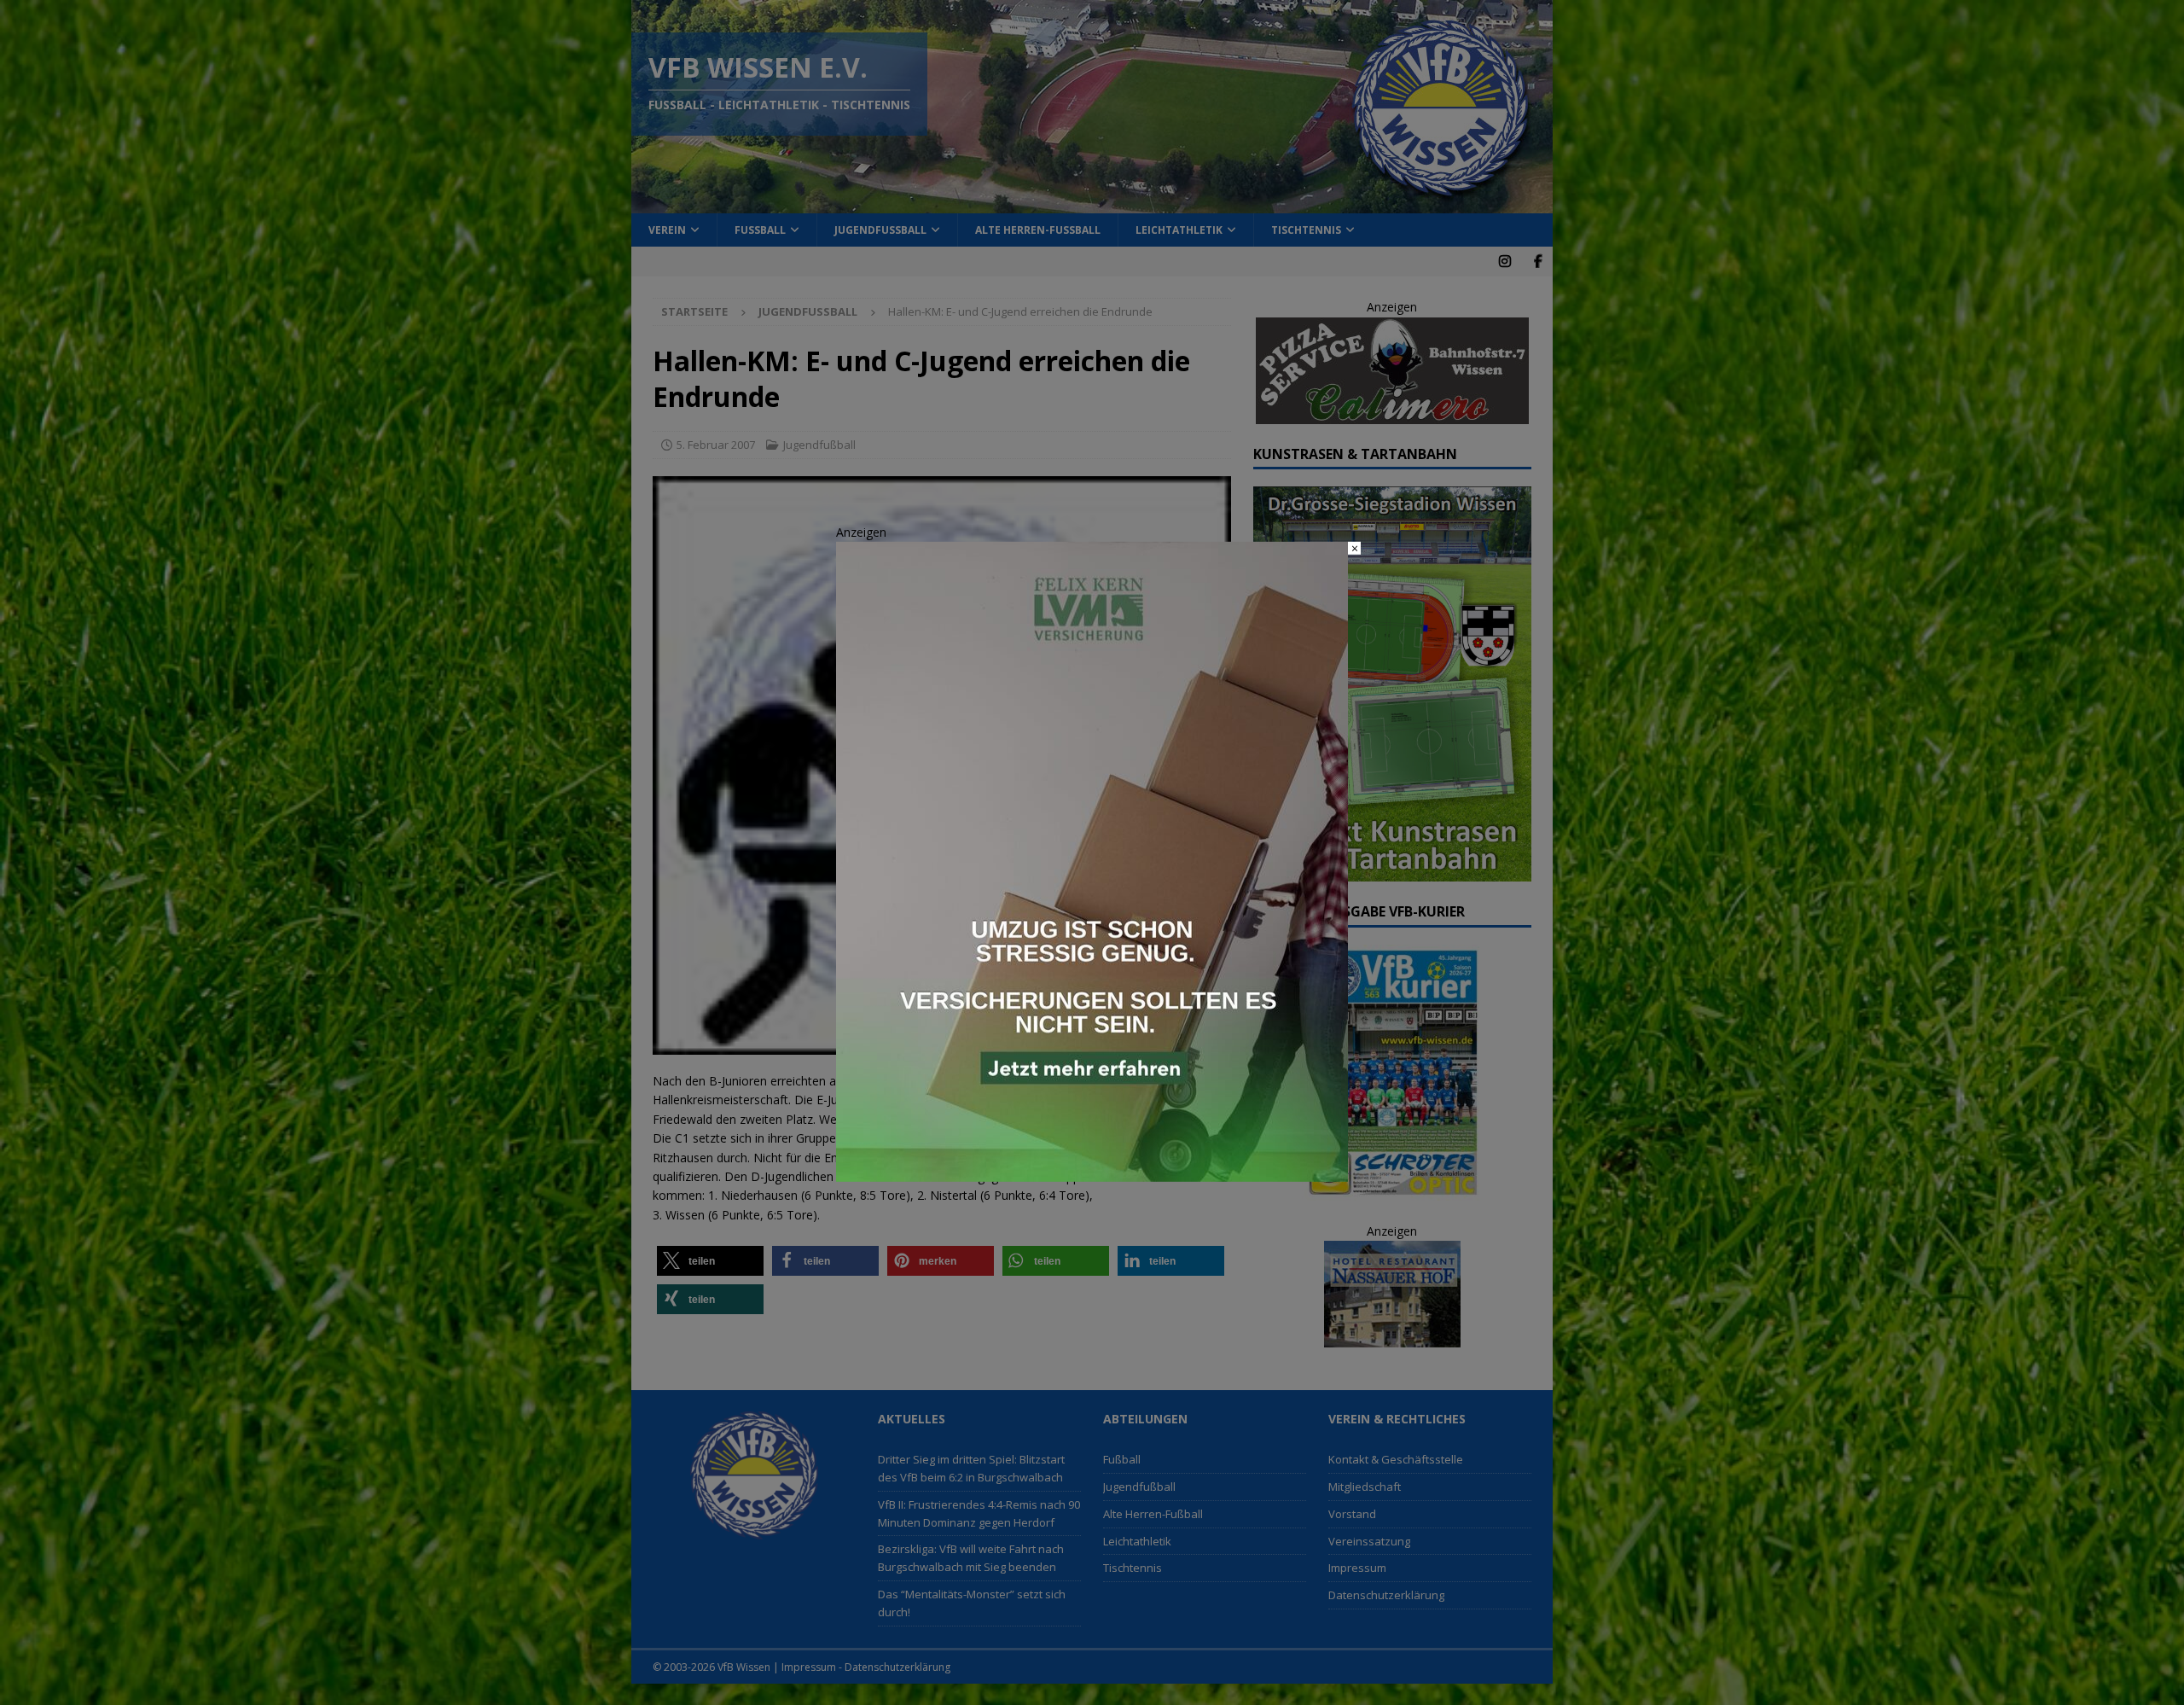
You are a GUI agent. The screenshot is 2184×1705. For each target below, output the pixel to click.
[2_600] (1092, 1172)
